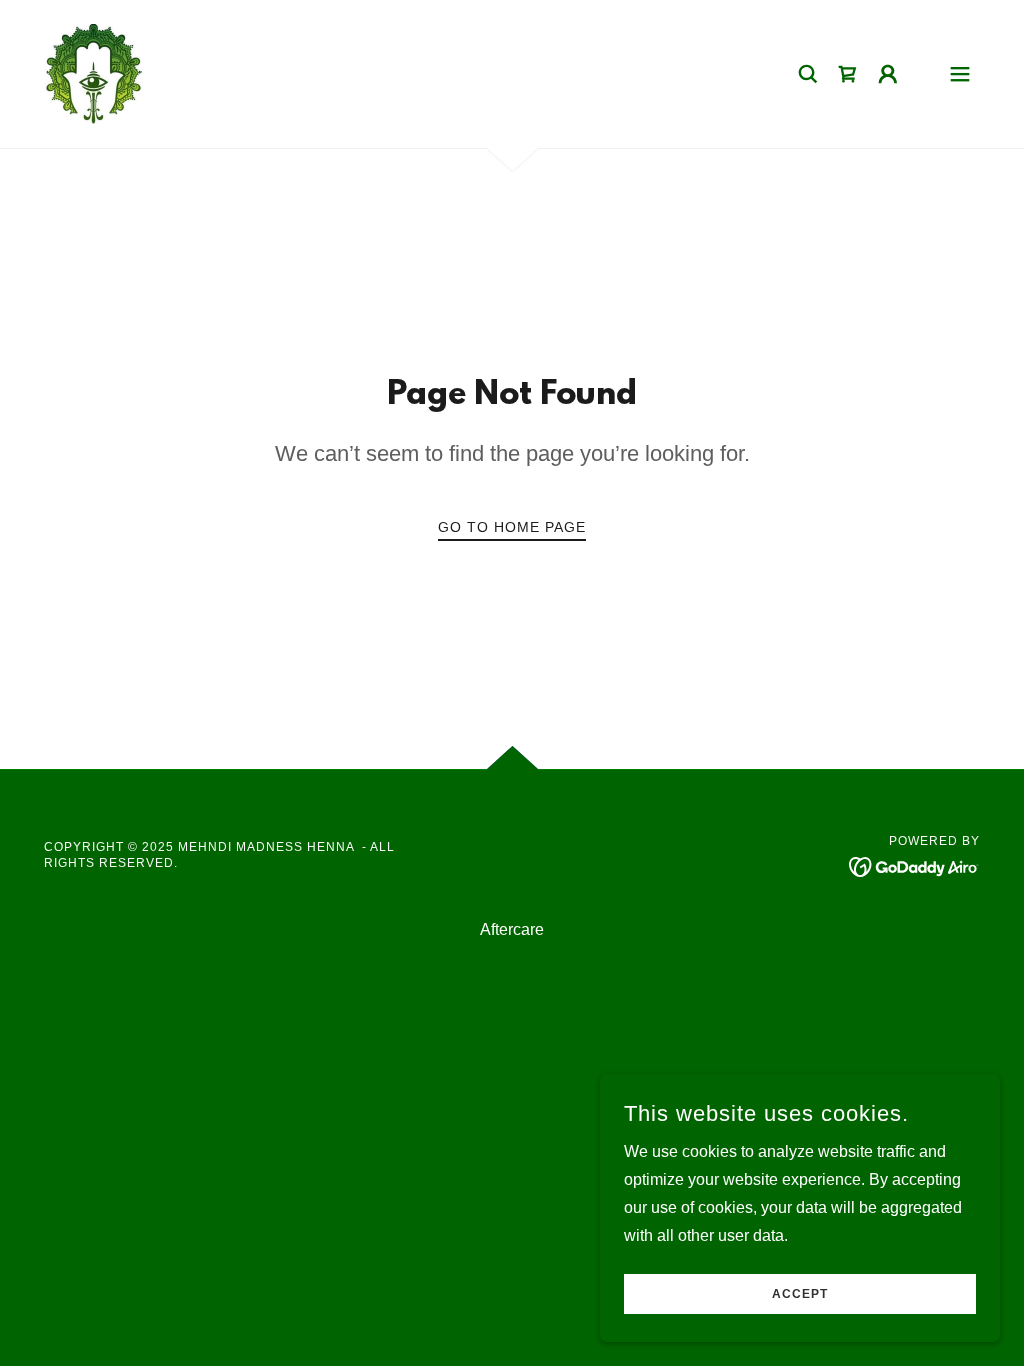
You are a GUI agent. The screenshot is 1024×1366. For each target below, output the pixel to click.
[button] (888, 74)
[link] (94, 72)
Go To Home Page (512, 527)
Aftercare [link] (512, 929)
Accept (800, 1294)
